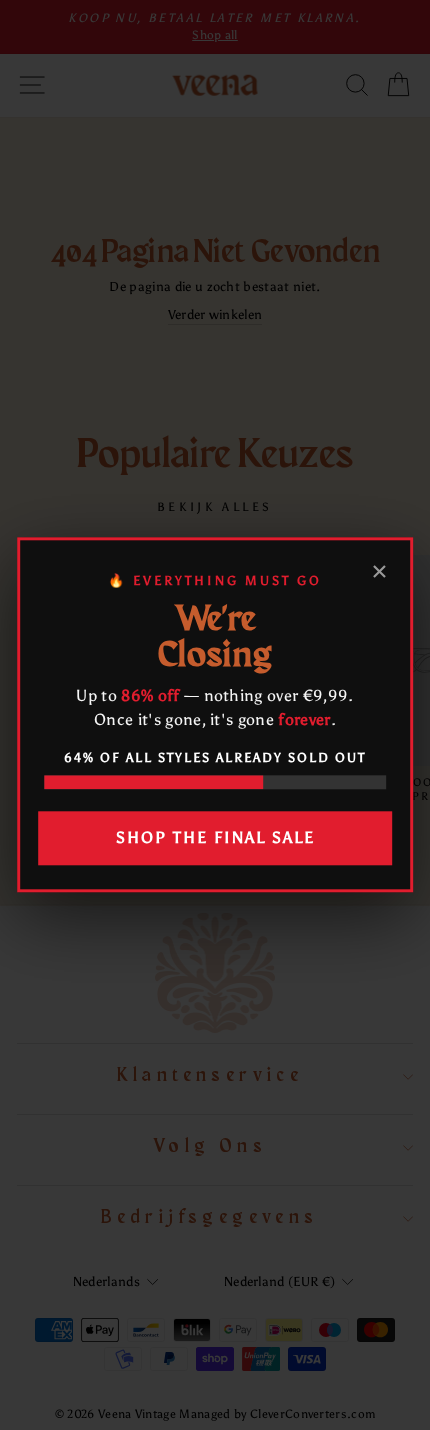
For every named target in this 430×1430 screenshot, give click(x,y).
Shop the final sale (215, 837)
